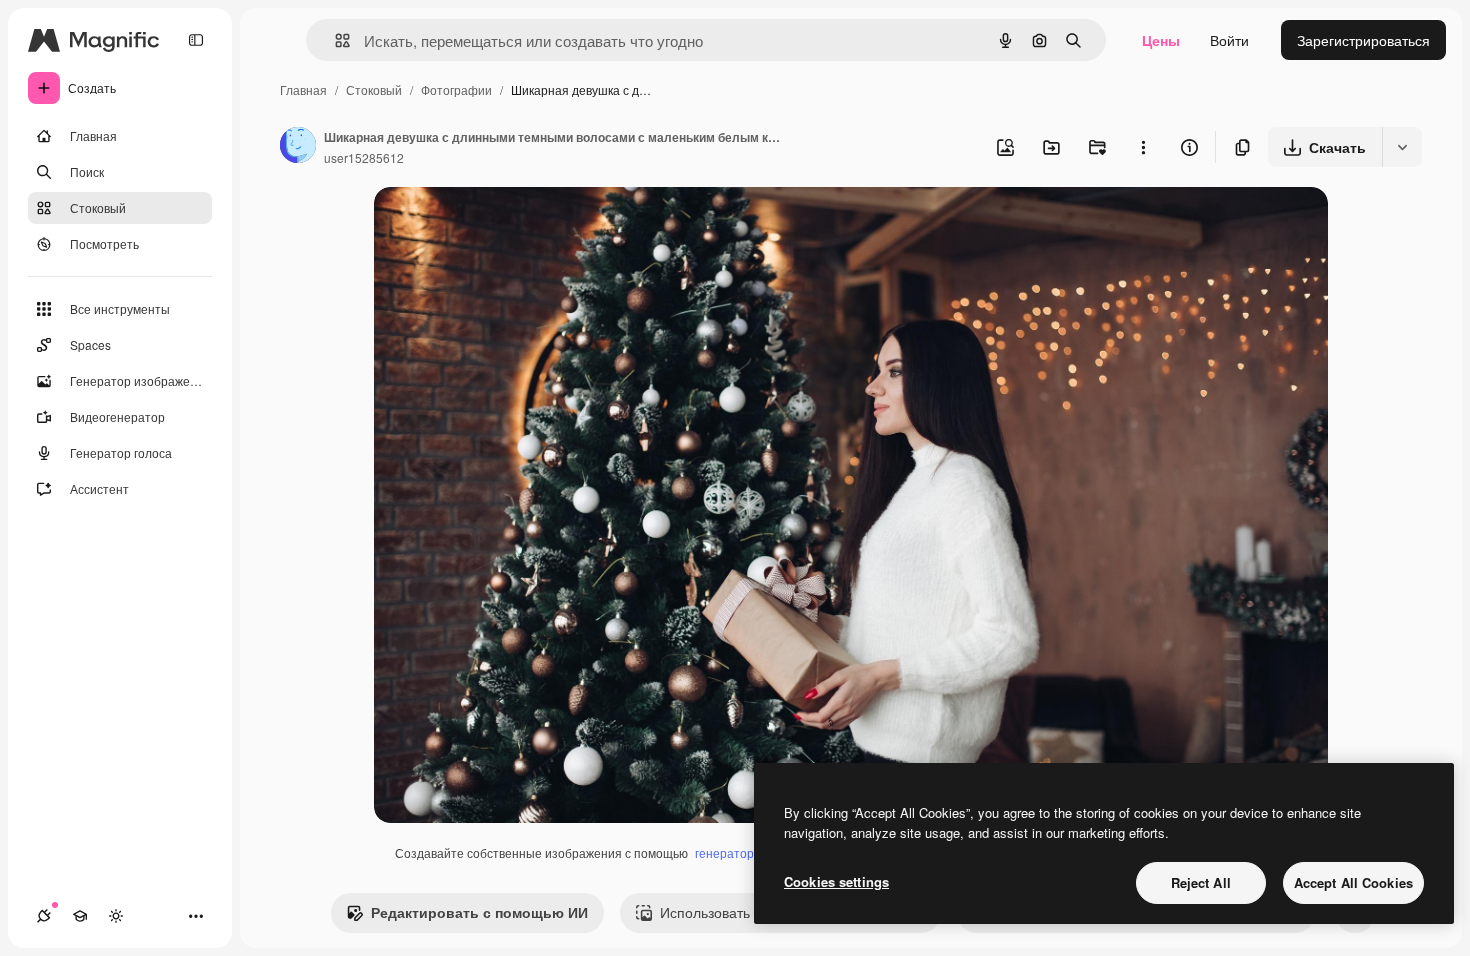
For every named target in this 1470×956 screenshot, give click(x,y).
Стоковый (374, 89)
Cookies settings (836, 881)
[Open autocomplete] (334, 40)
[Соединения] (44, 916)
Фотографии (456, 89)
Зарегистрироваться (1363, 40)
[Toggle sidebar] (196, 40)
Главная (303, 89)
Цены (1161, 40)
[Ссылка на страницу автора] (298, 147)
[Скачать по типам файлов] (1402, 147)
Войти (1229, 40)
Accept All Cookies (1353, 882)
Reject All (1201, 882)
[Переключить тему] (116, 916)
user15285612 (364, 157)
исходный (508, 225)
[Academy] (80, 916)
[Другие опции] (1143, 147)
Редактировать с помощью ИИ (479, 912)
